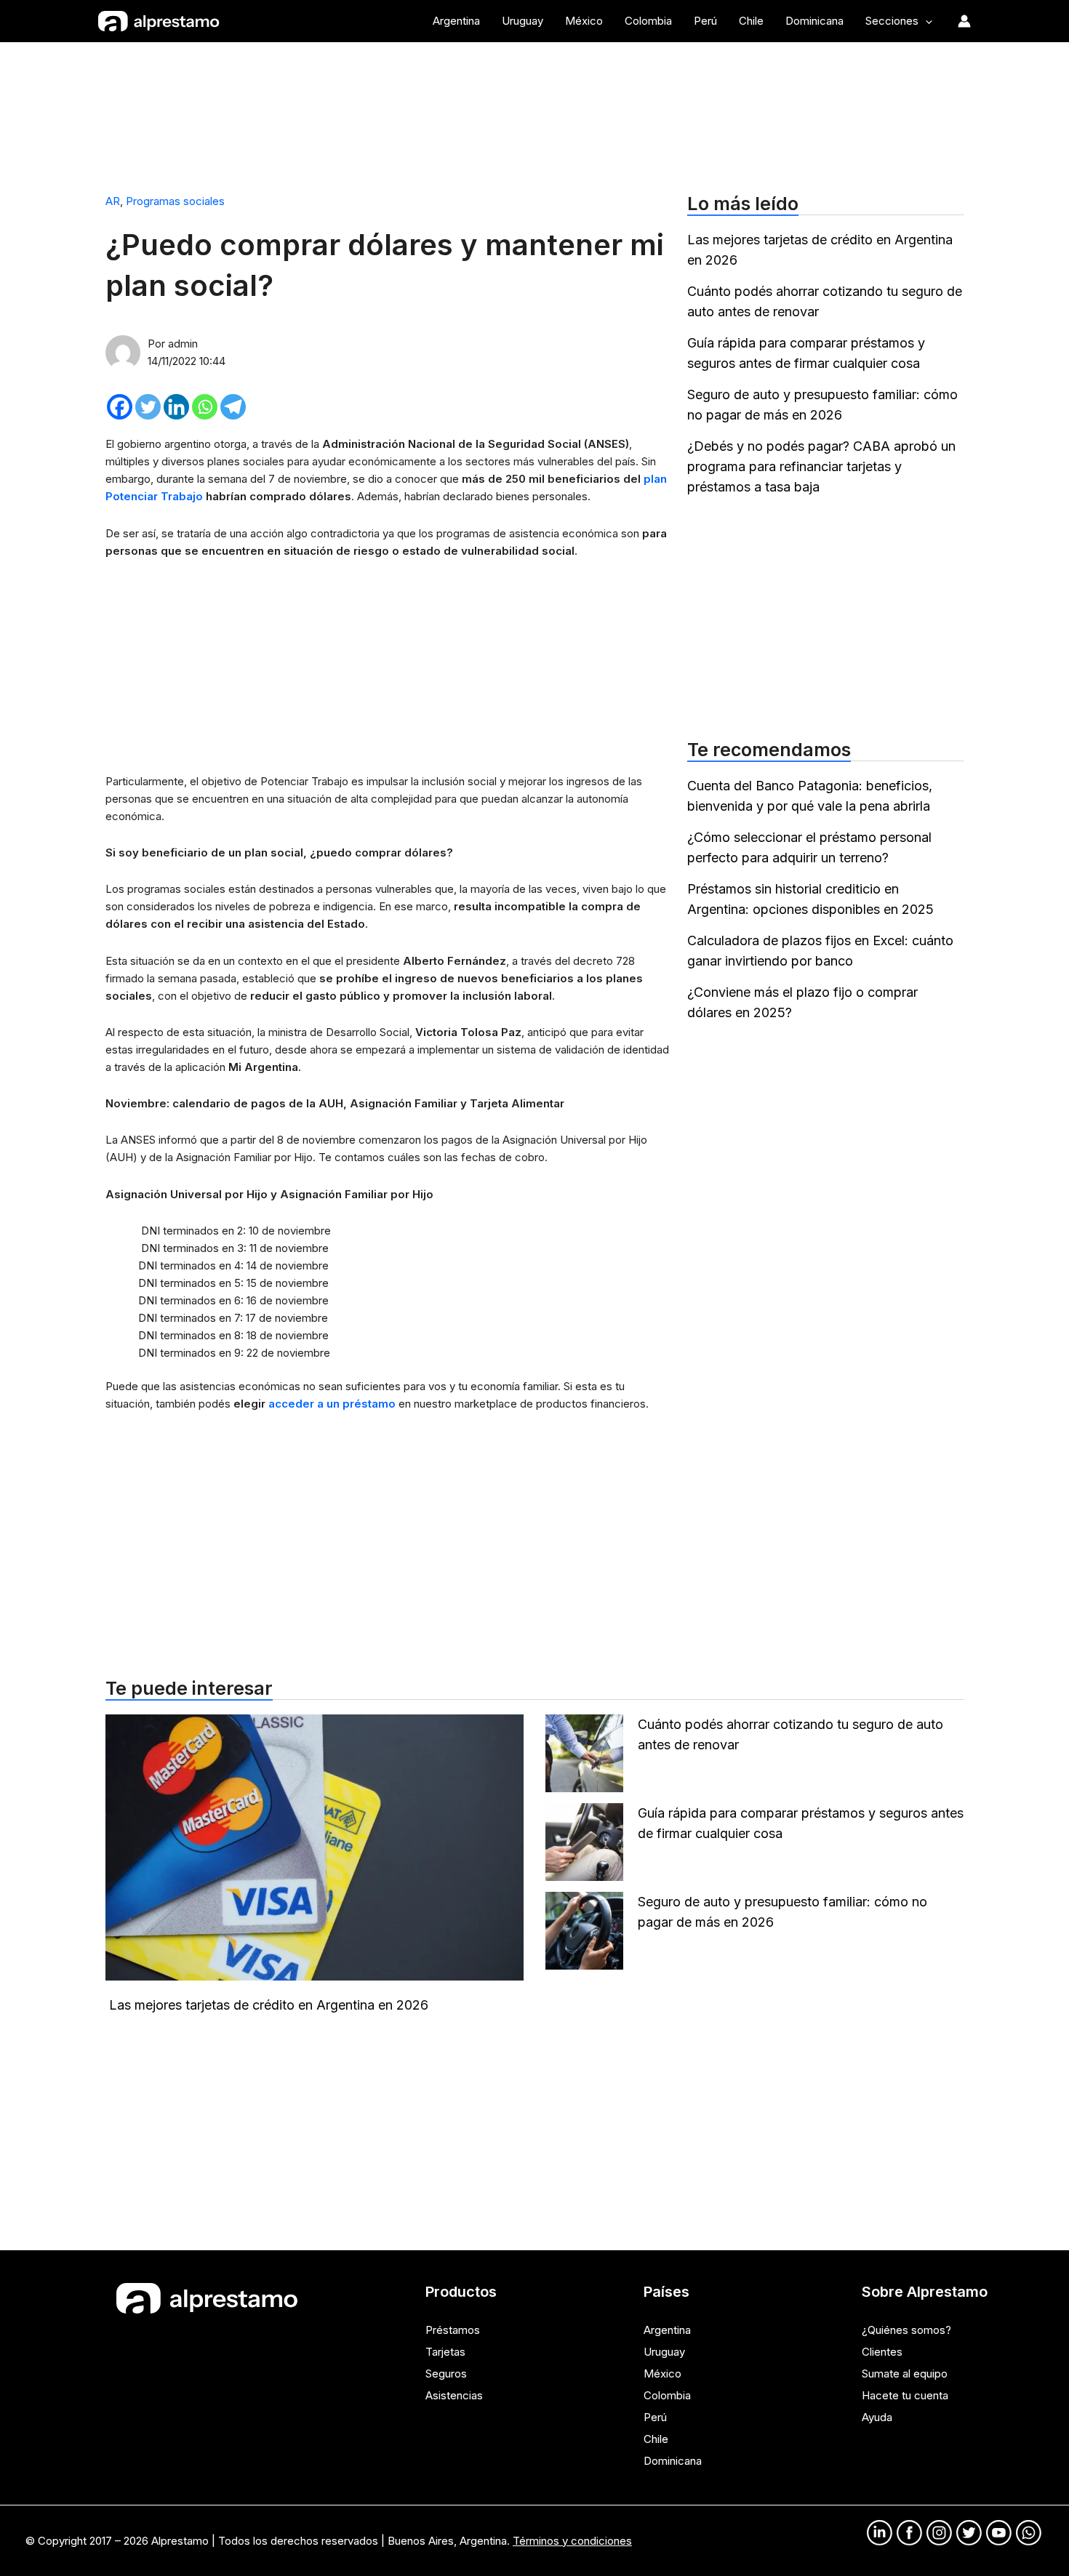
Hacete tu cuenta (905, 2395)
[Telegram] (233, 407)
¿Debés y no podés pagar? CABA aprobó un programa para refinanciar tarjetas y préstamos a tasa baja (821, 466)
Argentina (667, 2330)
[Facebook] (120, 407)
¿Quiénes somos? (906, 2330)
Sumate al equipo (905, 2374)
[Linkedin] (176, 407)
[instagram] (939, 2533)
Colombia (667, 2395)
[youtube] (999, 2533)
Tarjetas (445, 2352)
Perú (655, 2417)
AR (113, 201)
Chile (656, 2439)
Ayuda (877, 2417)
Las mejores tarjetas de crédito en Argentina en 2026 (269, 2005)
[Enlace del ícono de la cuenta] (964, 21)
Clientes (882, 2352)
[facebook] (909, 2533)
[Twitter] (148, 407)
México (662, 2374)
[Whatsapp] (205, 407)
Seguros (446, 2374)
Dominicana (673, 2461)
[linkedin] (880, 2533)
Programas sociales (175, 201)
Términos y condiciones (572, 2541)
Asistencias (454, 2395)
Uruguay (664, 2352)
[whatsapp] (1029, 2533)
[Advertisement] (534, 111)
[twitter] (969, 2533)
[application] (925, 21)
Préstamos (453, 2330)
